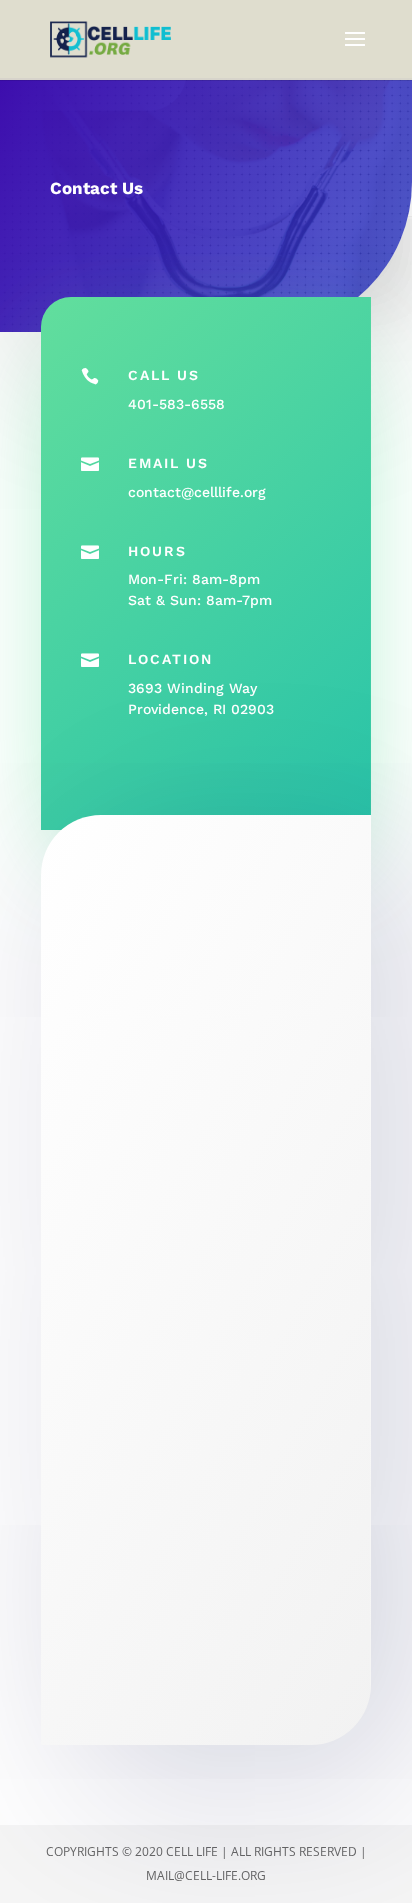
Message (106, 1481)
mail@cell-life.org (206, 1875)
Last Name (112, 1158)
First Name (113, 1050)
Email (95, 1266)
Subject (96, 1374)
